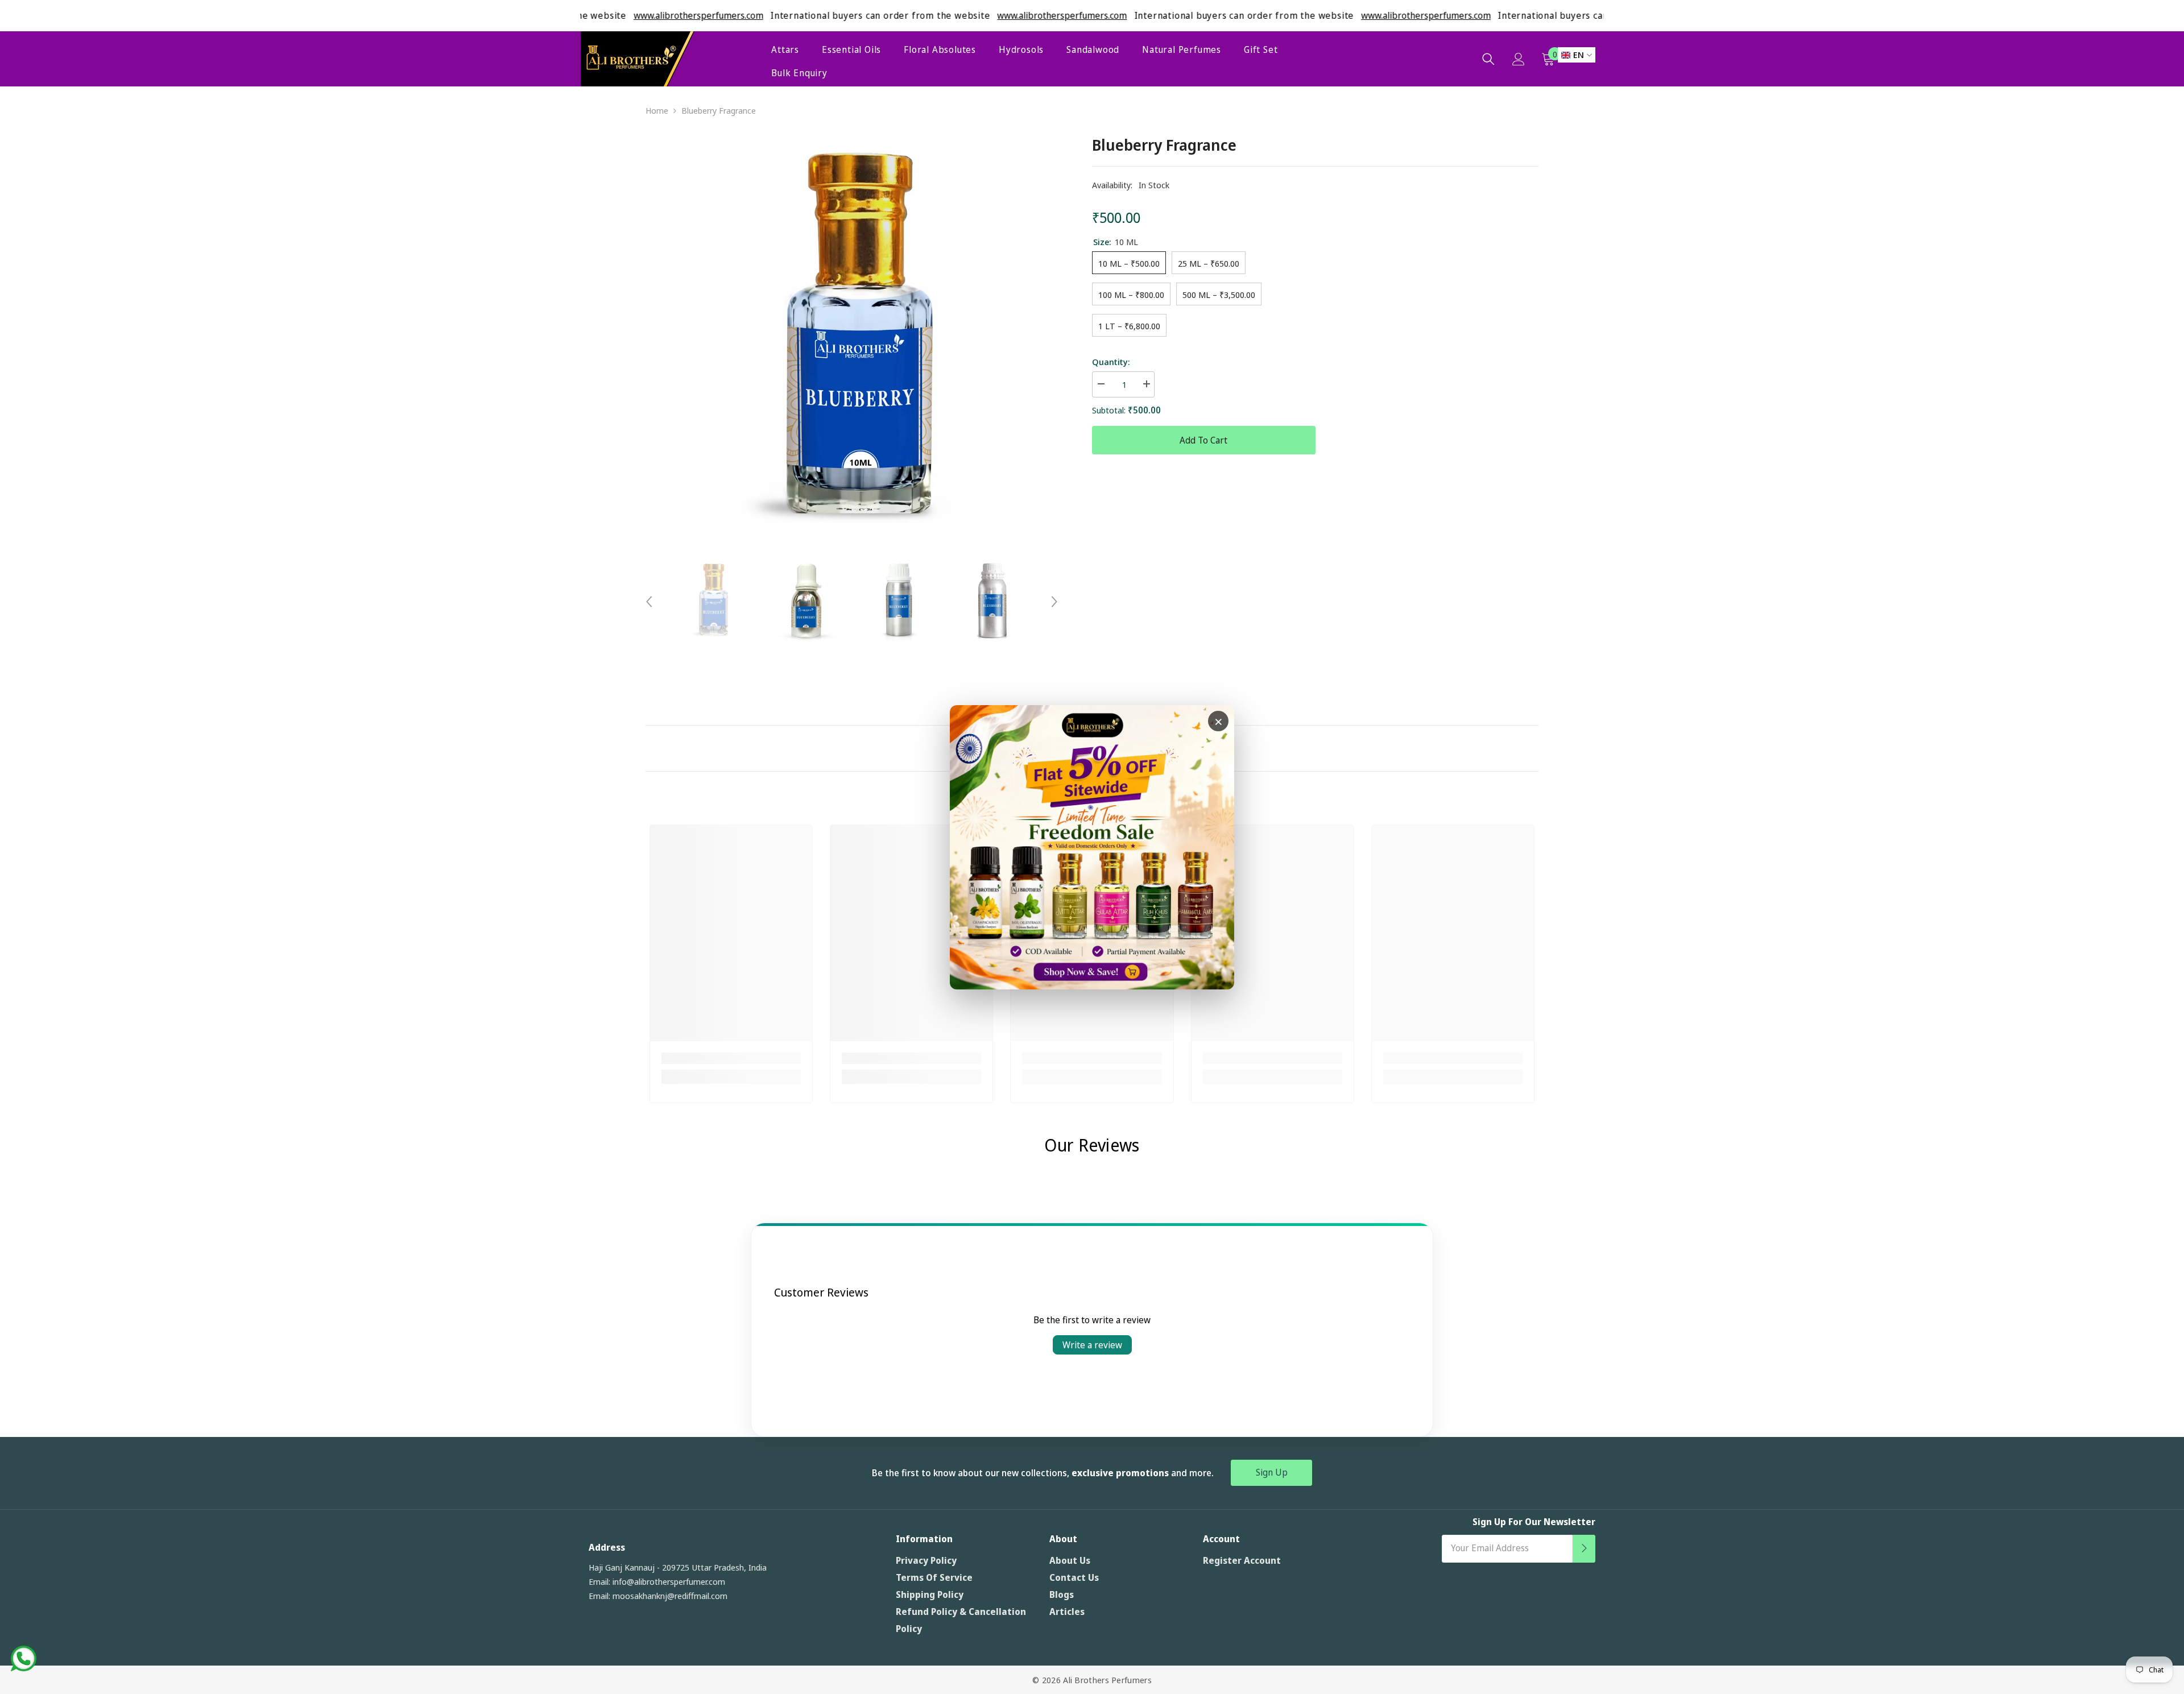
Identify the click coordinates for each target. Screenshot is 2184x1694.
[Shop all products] (1092, 847)
